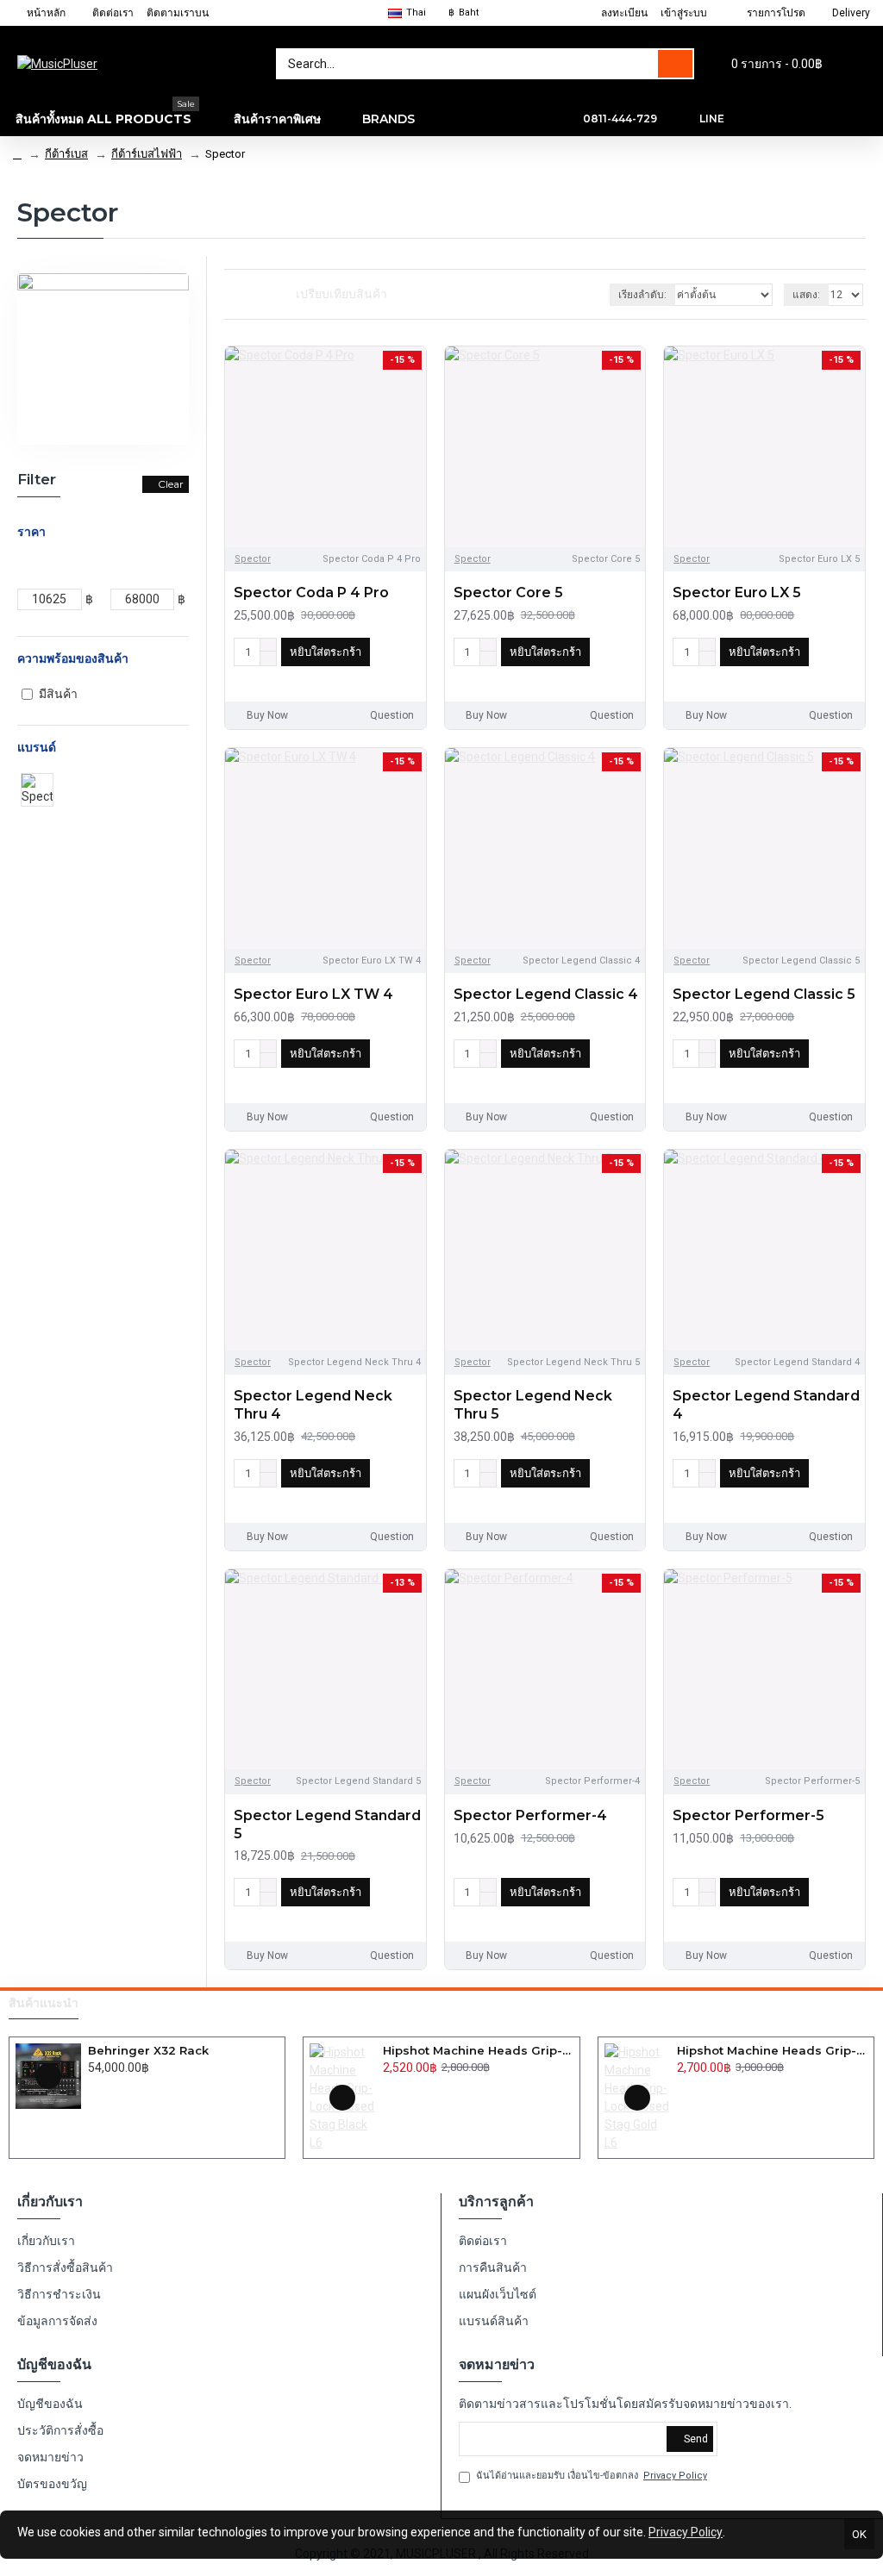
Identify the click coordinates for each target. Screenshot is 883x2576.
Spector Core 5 (508, 593)
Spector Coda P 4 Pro (311, 593)
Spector (253, 559)
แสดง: (806, 295)
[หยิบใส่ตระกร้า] (93, 2086)
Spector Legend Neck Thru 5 (533, 1405)
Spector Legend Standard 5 (327, 1824)
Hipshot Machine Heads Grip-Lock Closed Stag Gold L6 (772, 2050)
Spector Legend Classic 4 (546, 994)
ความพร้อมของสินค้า (73, 658)
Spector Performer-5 (748, 1815)
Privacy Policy (686, 2532)
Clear (171, 484)
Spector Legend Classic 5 (764, 994)
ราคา (31, 532)
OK (859, 2534)
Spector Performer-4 (530, 1815)
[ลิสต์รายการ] (251, 294)
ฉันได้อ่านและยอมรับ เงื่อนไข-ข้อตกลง (592, 2476)
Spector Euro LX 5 (737, 593)
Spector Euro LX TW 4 (313, 994)
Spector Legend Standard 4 (766, 1405)
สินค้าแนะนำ (44, 2003)
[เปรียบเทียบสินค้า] (272, 677)
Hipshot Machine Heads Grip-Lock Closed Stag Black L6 (478, 2050)
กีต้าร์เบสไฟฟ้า (147, 154)
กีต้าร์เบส (66, 154)
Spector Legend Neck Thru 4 (313, 1405)
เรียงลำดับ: (642, 295)
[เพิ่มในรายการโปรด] (247, 677)
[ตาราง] (230, 295)
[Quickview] (48, 2076)
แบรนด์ (37, 747)
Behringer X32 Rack (148, 2050)
